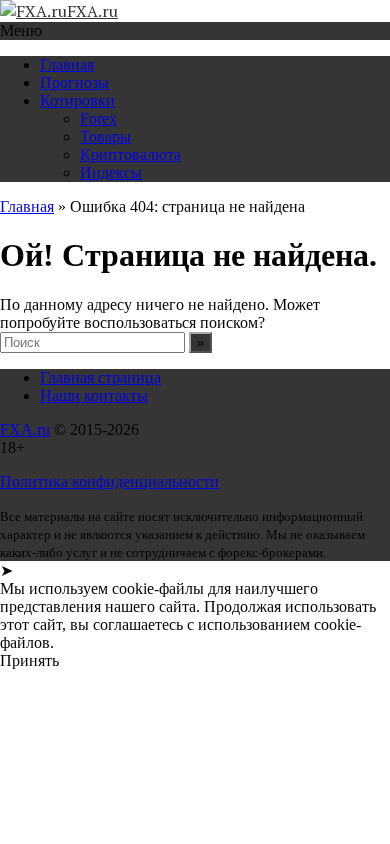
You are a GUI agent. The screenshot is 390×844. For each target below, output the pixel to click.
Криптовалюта (130, 154)
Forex (98, 118)
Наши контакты (94, 395)
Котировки (77, 100)
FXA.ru (25, 429)
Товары (105, 136)
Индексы (111, 172)
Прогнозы (74, 82)
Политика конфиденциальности (109, 481)
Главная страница (100, 377)
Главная (67, 64)
